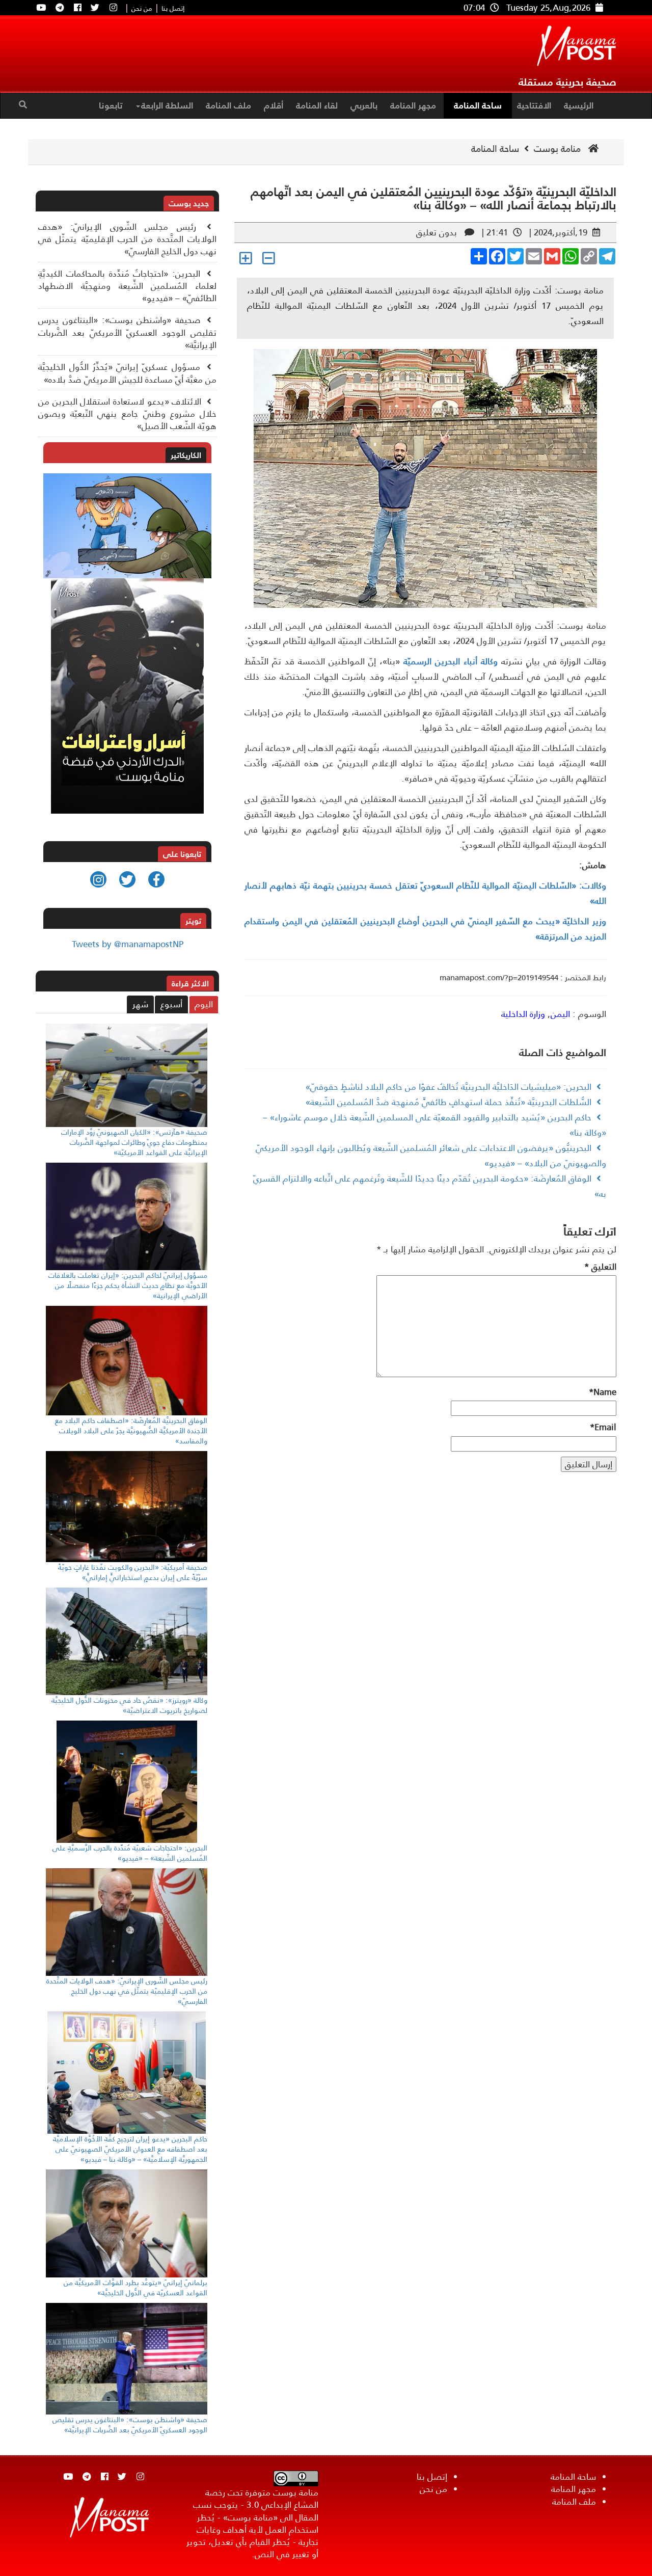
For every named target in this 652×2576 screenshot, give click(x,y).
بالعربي (364, 105)
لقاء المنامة (317, 105)
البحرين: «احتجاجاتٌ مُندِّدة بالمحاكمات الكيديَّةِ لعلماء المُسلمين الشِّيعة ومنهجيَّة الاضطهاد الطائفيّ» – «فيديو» (127, 286)
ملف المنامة (228, 105)
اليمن (560, 1014)
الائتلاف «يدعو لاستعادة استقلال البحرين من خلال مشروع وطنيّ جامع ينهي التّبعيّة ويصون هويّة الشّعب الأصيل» (127, 414)
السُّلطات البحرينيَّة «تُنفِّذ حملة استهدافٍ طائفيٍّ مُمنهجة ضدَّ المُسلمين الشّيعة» (449, 1102)
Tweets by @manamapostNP (128, 944)
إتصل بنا (173, 9)
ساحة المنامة (478, 105)
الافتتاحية (534, 105)
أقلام (274, 105)
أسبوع (171, 1004)
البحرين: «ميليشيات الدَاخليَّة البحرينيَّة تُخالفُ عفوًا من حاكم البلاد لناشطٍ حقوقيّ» (449, 1087)
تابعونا (111, 105)
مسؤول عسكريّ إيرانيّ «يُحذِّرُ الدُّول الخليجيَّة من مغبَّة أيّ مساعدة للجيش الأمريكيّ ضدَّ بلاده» (127, 373)
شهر (140, 1004)
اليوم (204, 1004)
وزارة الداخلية (523, 1014)
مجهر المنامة (413, 105)
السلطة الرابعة (167, 105)
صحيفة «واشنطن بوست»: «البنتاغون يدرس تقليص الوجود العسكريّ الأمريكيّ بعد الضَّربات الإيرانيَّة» (127, 332)
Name (603, 1392)
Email (603, 1427)
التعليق (600, 1267)
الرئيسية (579, 105)
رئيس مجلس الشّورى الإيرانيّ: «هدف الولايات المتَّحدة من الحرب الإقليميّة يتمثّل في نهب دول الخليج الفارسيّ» (127, 239)
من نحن (142, 9)
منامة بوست (559, 149)
